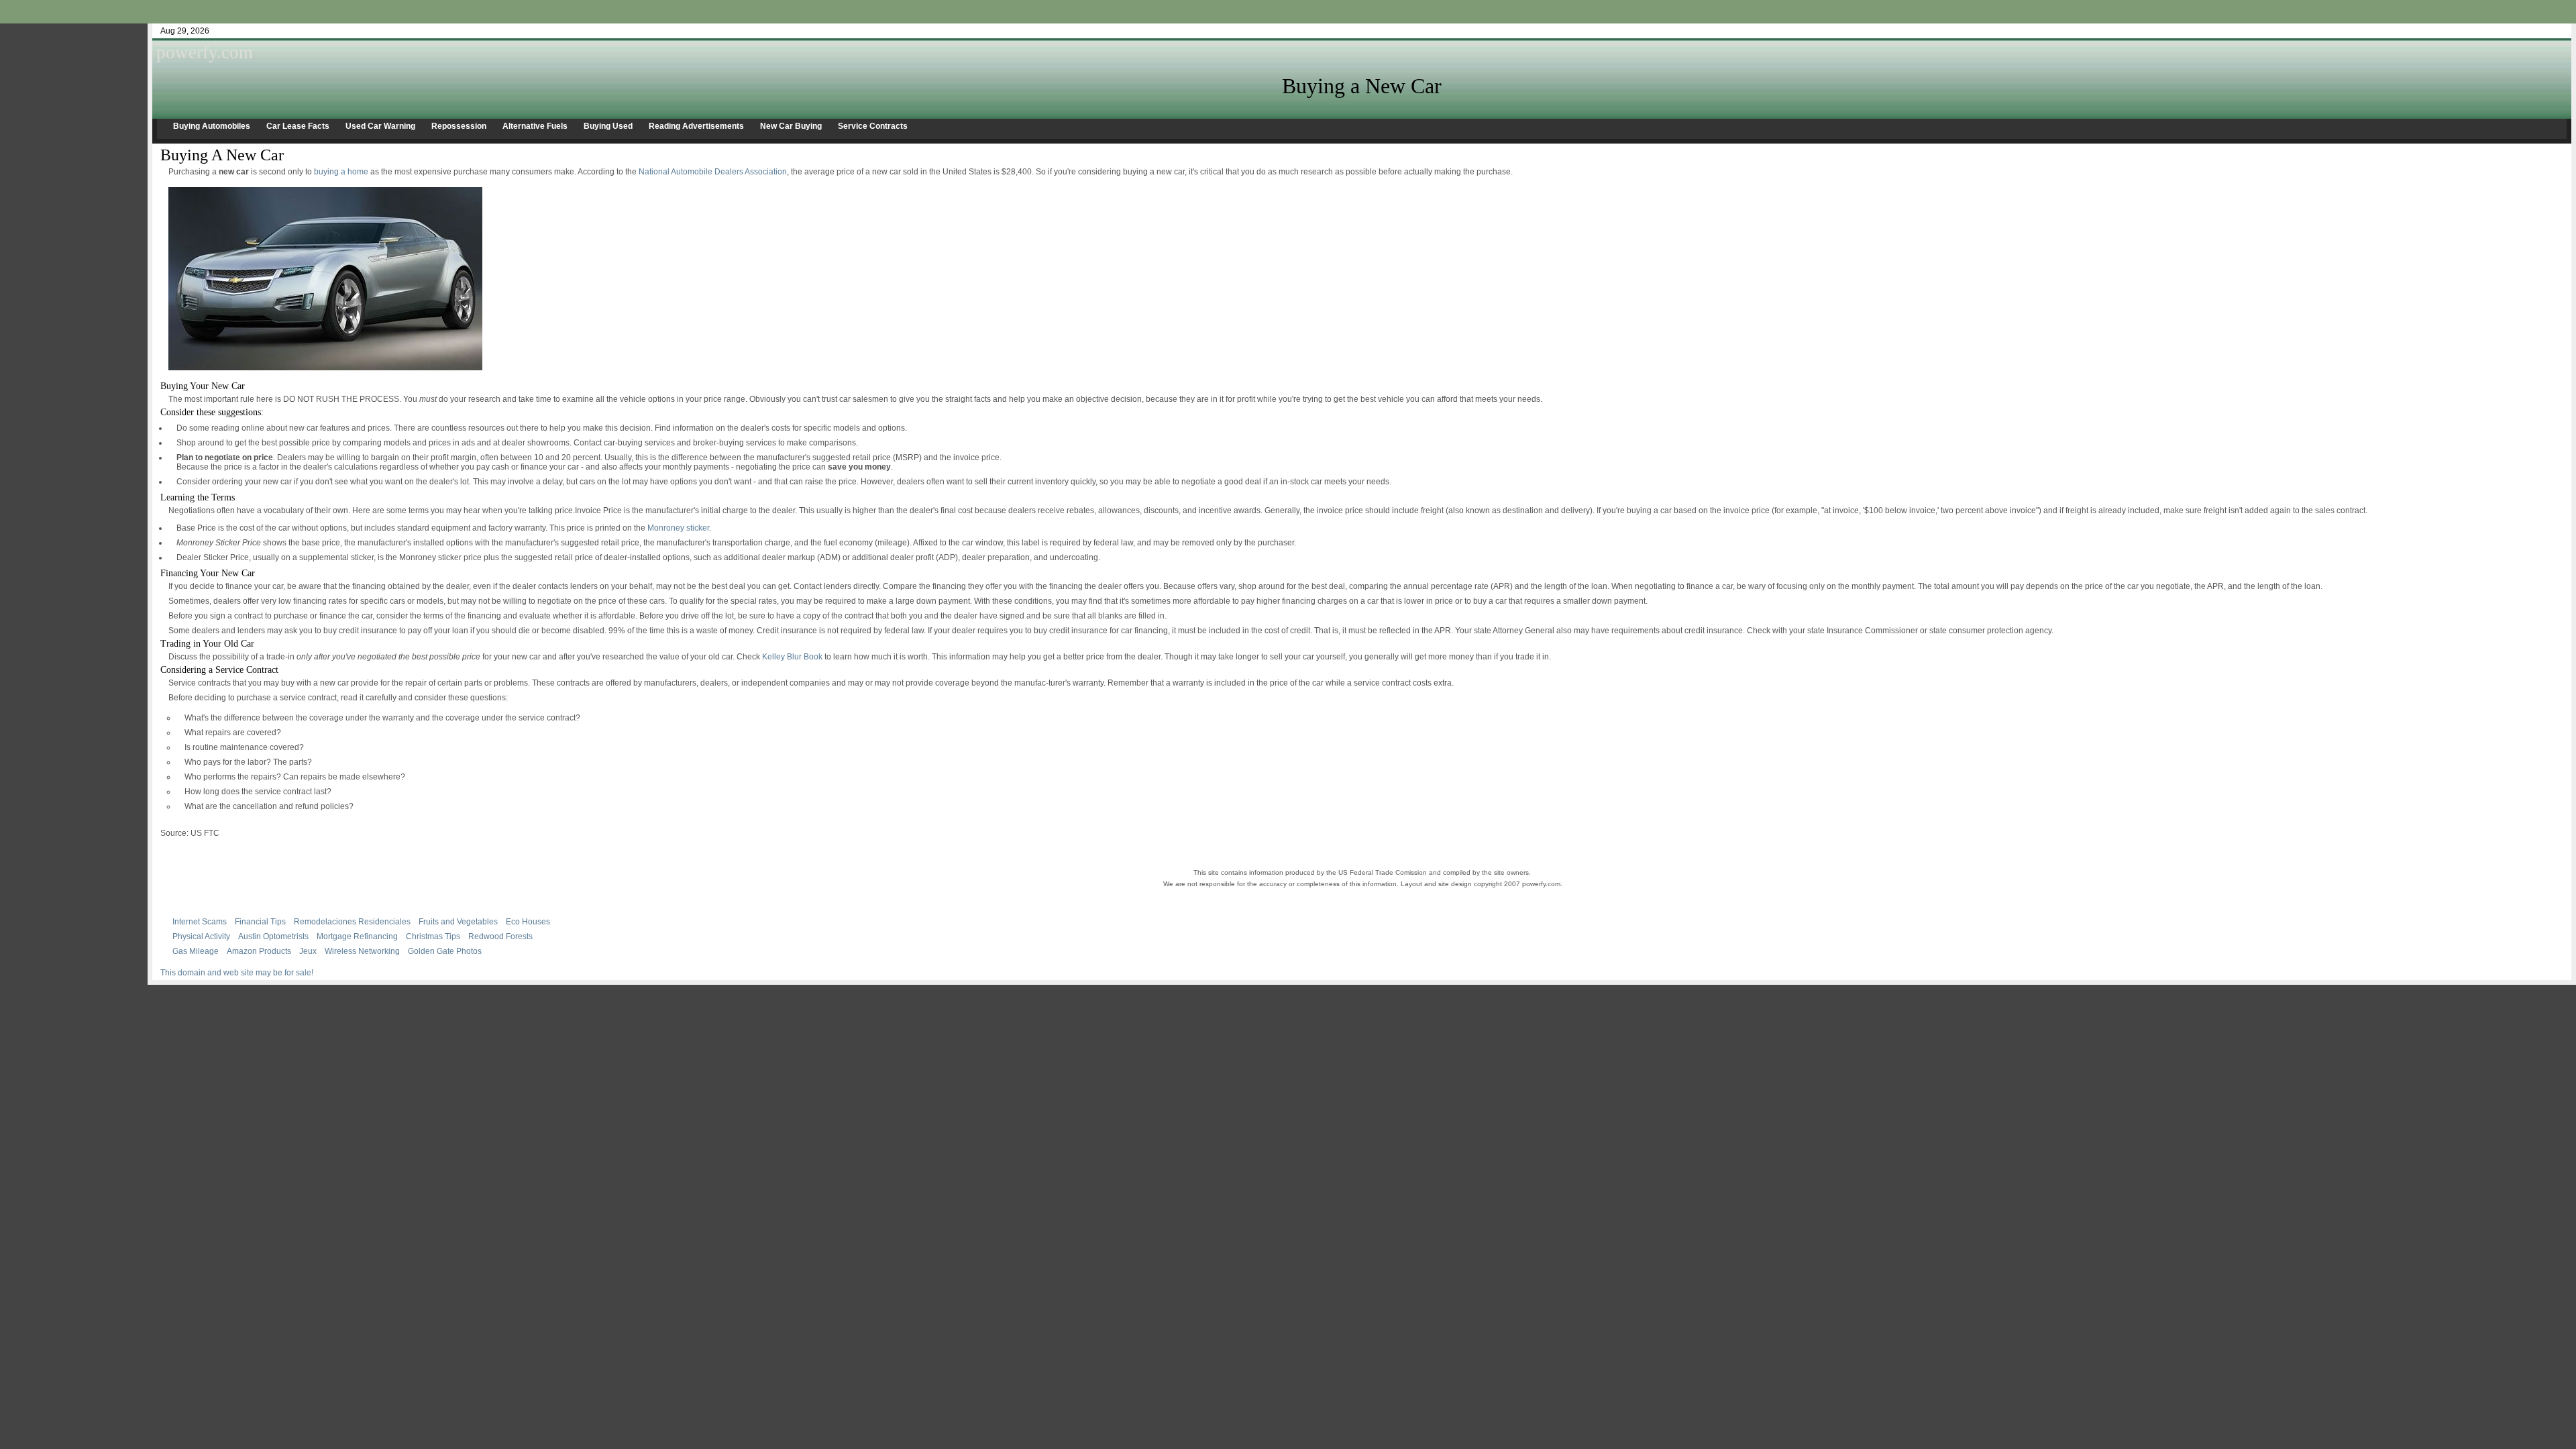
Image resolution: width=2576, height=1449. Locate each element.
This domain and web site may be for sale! (237, 973)
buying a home (341, 172)
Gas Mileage (196, 951)
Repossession (459, 126)
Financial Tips (260, 922)
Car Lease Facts (298, 126)
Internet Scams (200, 922)
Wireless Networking (362, 951)
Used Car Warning (380, 126)
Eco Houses (528, 922)
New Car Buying (791, 126)
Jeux (308, 951)
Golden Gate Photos (445, 951)
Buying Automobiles (212, 126)
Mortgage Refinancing (357, 936)
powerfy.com (205, 52)
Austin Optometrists (273, 936)
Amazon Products (259, 951)
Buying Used (608, 126)
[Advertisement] (1288, 5)
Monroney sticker (678, 528)
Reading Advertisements (696, 126)
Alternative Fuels (535, 126)
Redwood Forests (500, 936)
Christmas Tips (433, 936)
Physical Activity (201, 936)
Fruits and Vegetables (458, 922)
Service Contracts (873, 126)
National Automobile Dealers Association (713, 172)
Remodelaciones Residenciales (352, 922)
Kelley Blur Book (792, 657)
